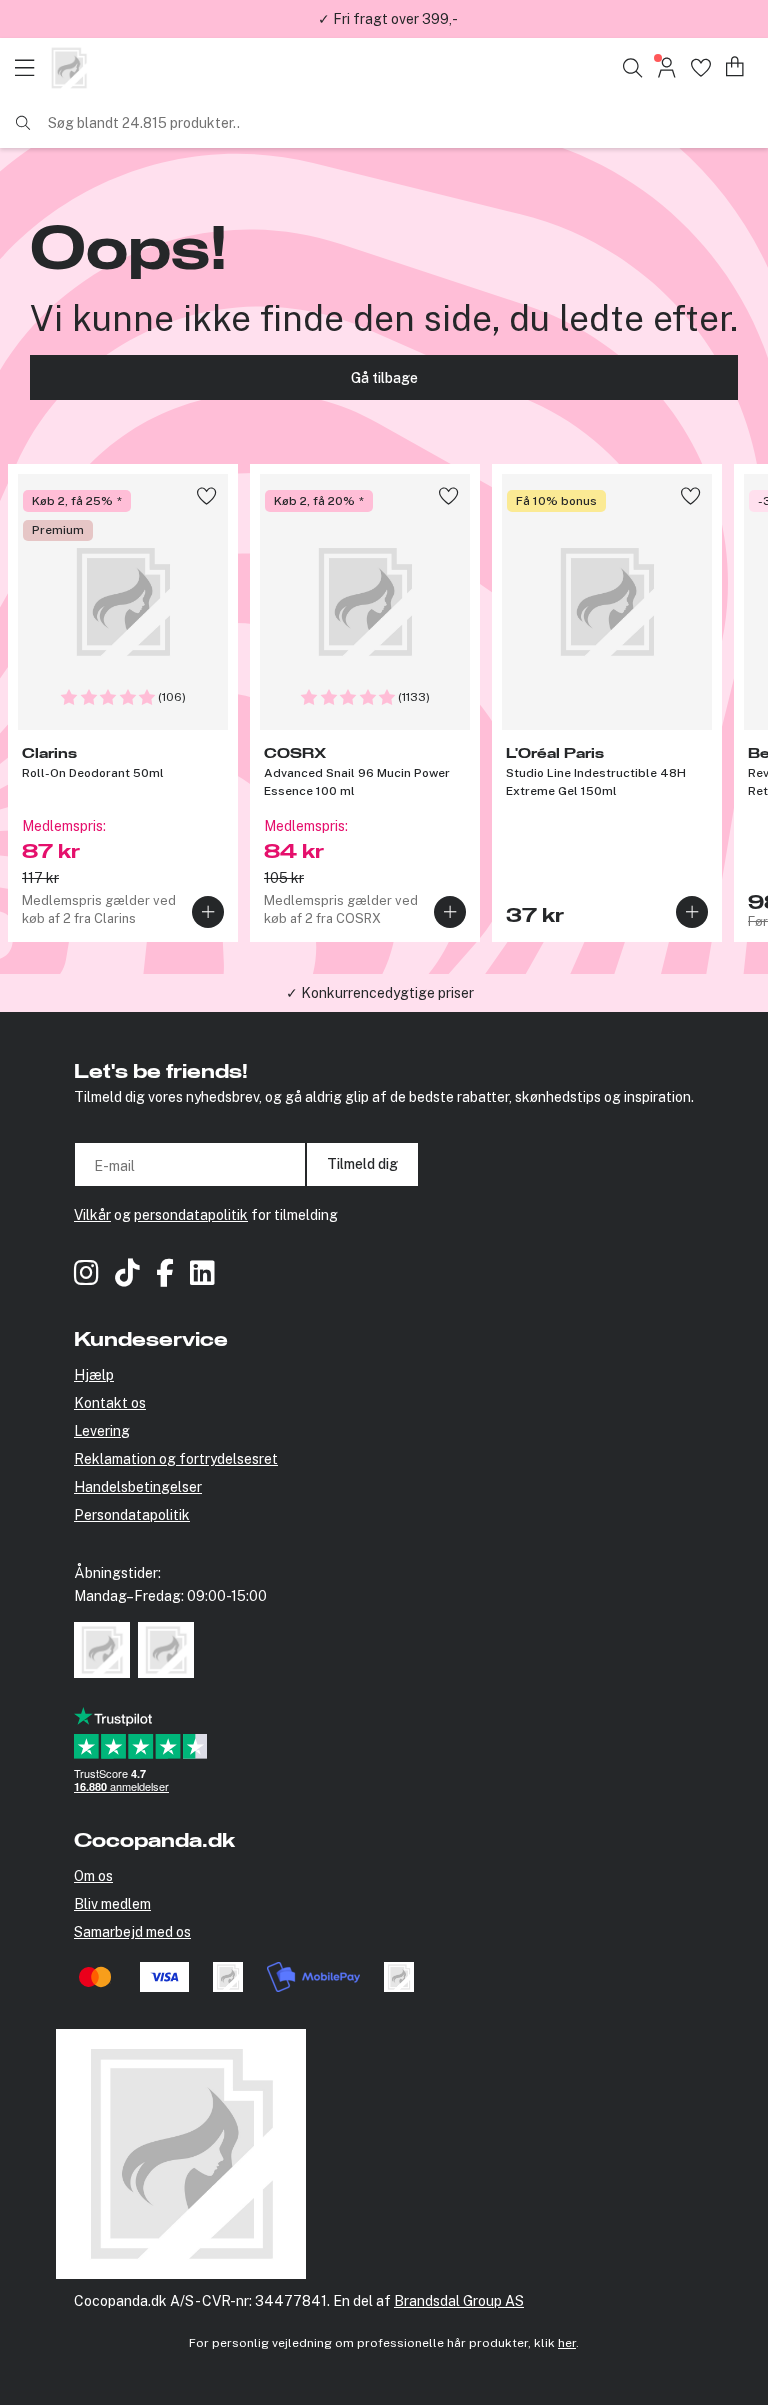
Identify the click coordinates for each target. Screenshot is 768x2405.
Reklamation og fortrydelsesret (176, 1459)
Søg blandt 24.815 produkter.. (144, 123)
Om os (93, 1876)
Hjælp (94, 1375)
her (567, 2343)
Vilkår (92, 1215)
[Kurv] (735, 67)
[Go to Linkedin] (202, 1275)
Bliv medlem (112, 1904)
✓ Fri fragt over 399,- (388, 19)
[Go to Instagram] (86, 1275)
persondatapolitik (191, 1215)
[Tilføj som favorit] (206, 495)
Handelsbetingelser (138, 1487)
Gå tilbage (384, 378)
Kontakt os (110, 1403)
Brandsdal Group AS (459, 2301)
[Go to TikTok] (127, 1275)
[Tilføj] (208, 912)
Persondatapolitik (132, 1515)
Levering (102, 1431)
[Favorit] (700, 67)
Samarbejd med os (132, 1932)
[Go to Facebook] (165, 1275)
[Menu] (30, 68)
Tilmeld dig (362, 1164)
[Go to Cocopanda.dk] (69, 68)
